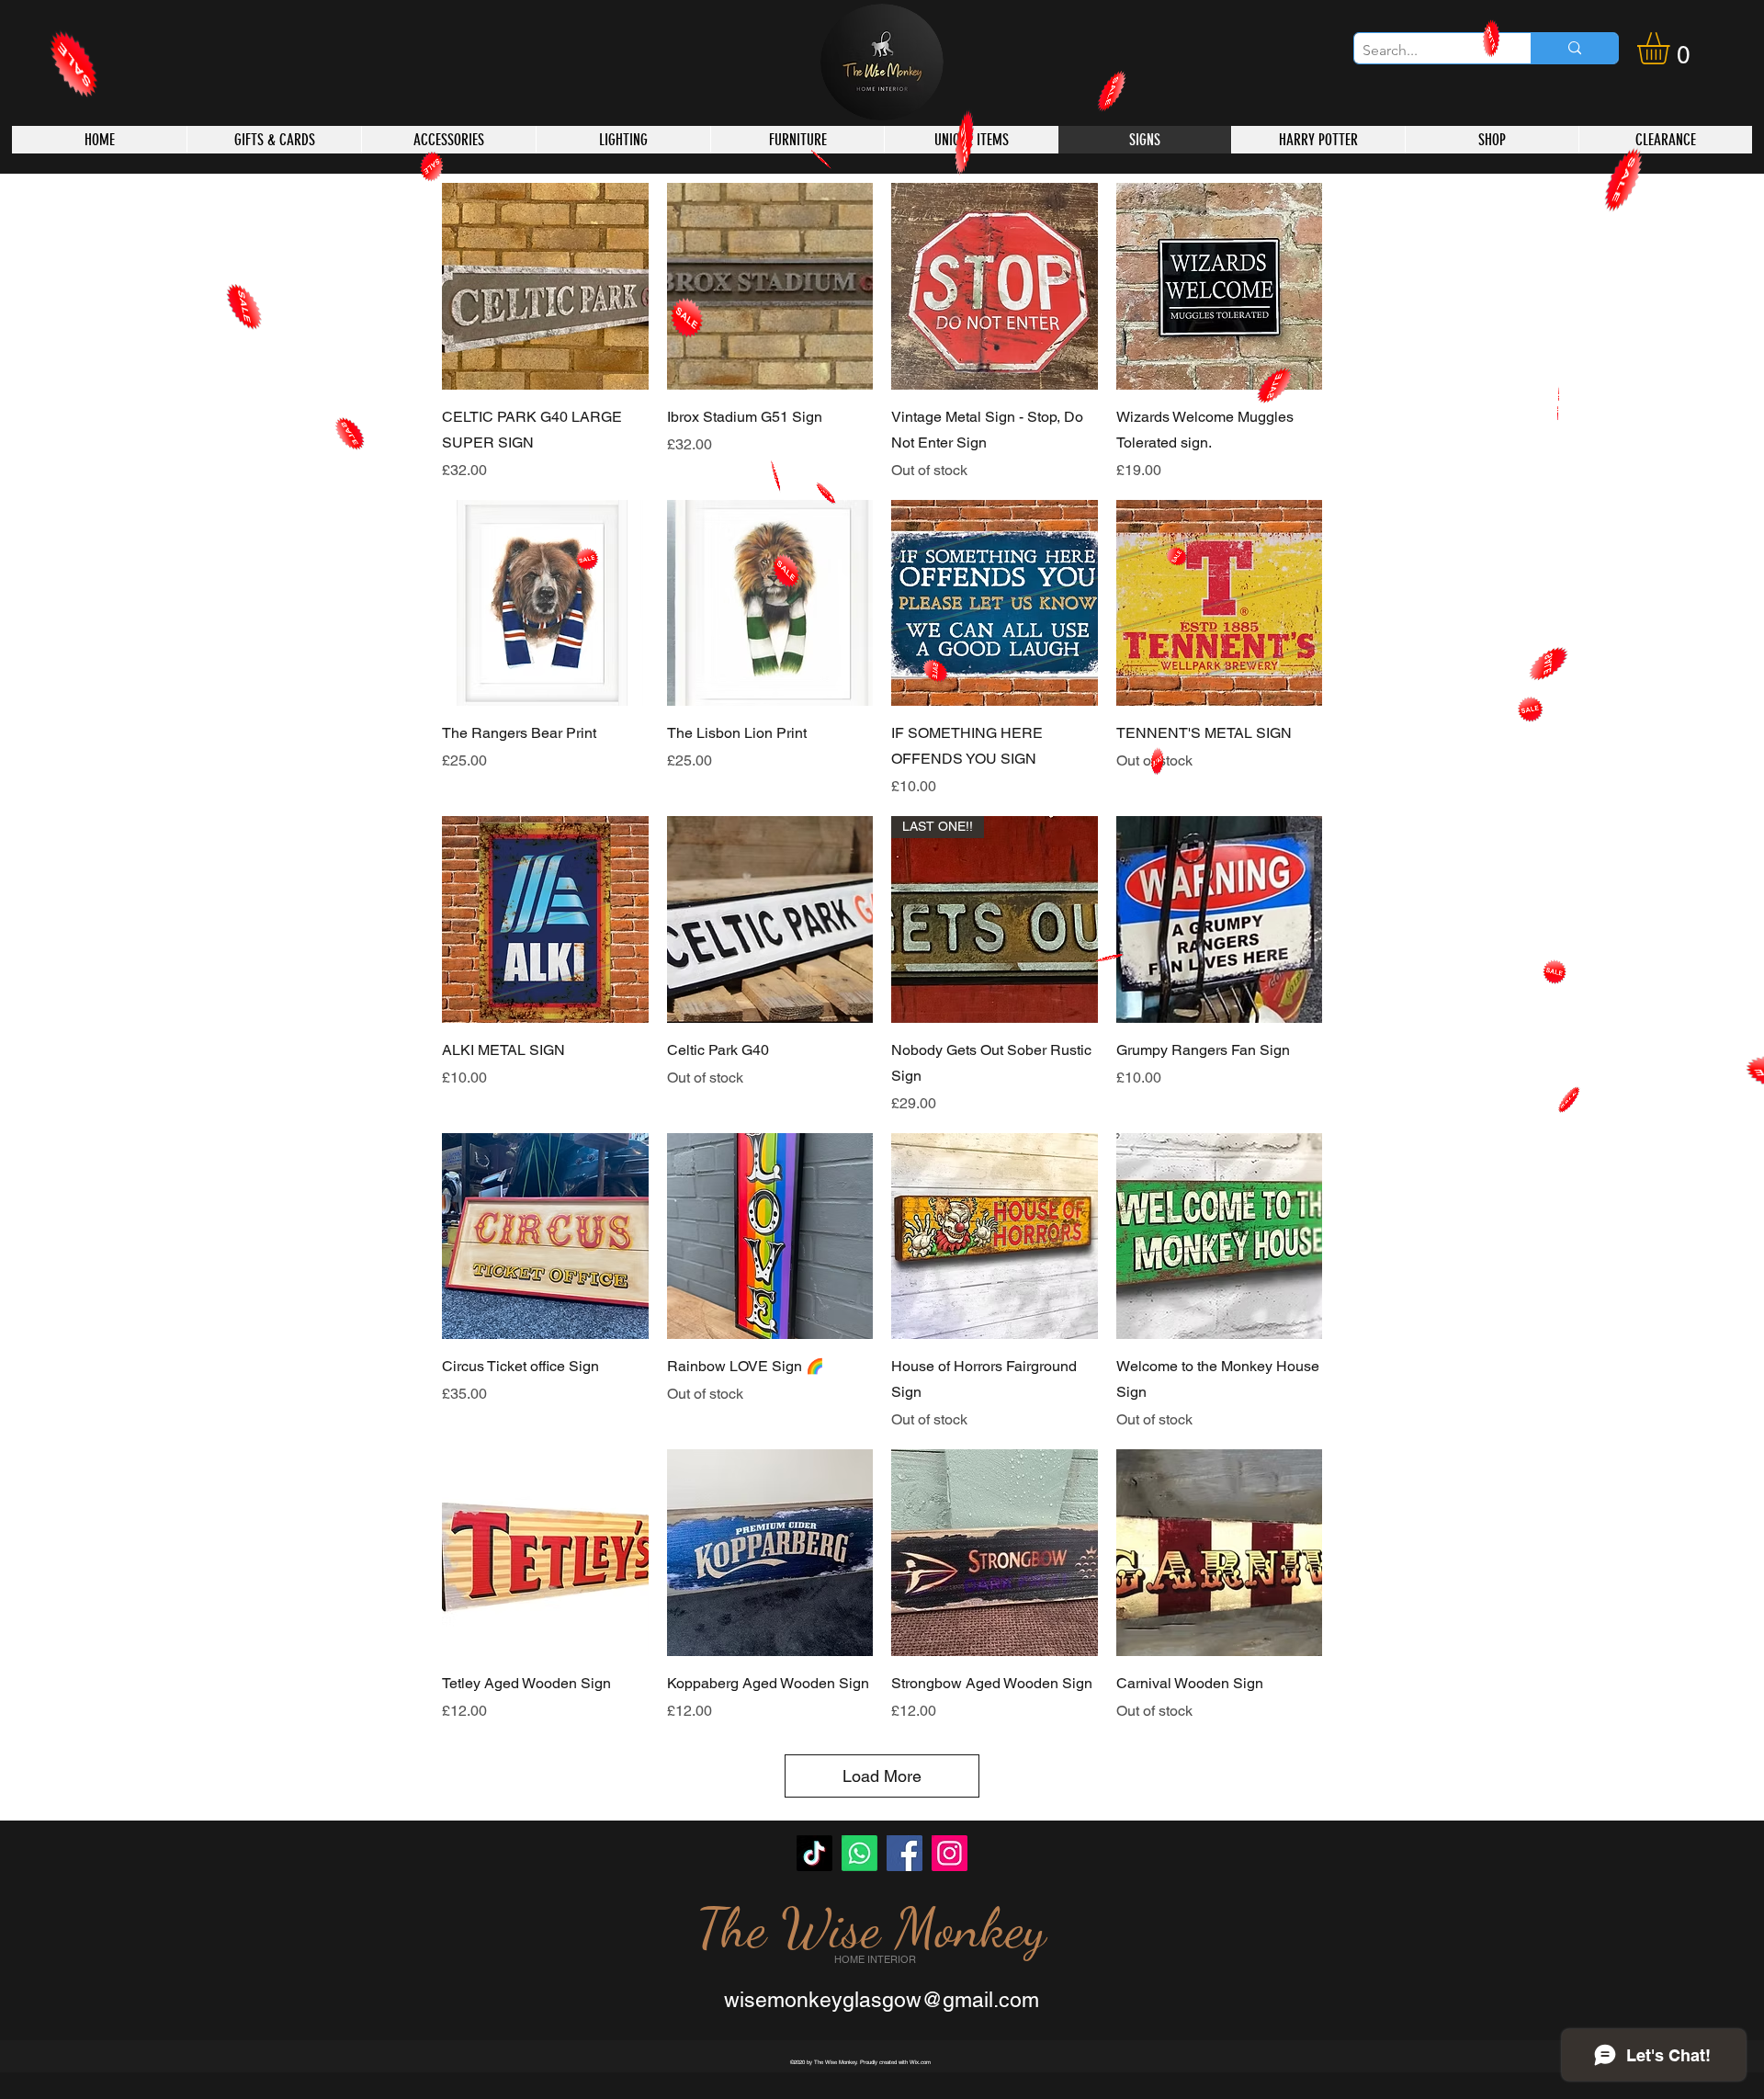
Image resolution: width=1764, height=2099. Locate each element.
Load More (882, 1776)
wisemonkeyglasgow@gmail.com (882, 2000)
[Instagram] (950, 1853)
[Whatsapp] (859, 1853)
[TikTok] (814, 1853)
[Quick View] (545, 286)
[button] (1672, 48)
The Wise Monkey (871, 1928)
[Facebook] (905, 1853)
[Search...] (1574, 48)
